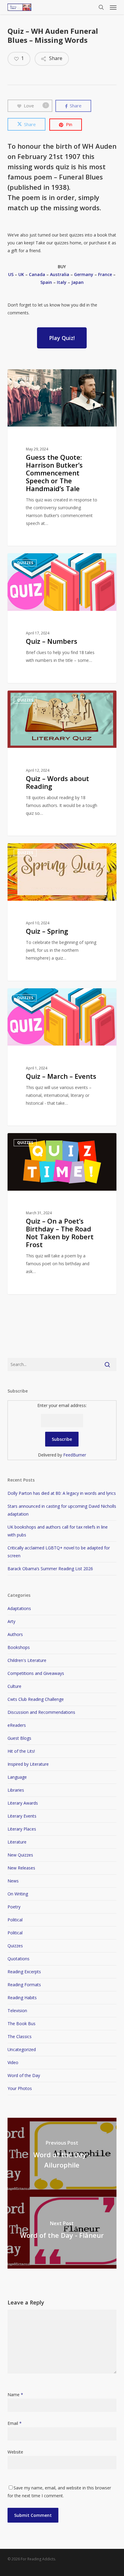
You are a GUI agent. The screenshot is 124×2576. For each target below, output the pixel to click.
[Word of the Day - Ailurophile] (62, 2155)
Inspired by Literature (28, 1764)
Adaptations (19, 1608)
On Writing (18, 1894)
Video (13, 2062)
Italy (62, 282)
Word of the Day (24, 2075)
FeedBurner (75, 1455)
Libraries (16, 1790)
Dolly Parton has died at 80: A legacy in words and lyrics (62, 1493)
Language (17, 1777)
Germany (84, 274)
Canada (37, 274)
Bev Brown (29, 560)
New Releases (21, 1868)
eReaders (17, 1725)
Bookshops (19, 1647)
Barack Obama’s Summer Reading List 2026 (50, 1569)
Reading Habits (22, 1998)
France (105, 274)
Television (17, 2011)
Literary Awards (23, 1803)
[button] (113, 7)
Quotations (19, 1959)
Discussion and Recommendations (41, 1712)
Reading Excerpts (24, 1972)
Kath (23, 376)
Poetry (14, 1907)
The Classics (20, 2036)
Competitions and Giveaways (36, 1673)
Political (15, 1920)
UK (21, 274)
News (13, 1881)
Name (15, 2395)
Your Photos (20, 2088)
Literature (17, 1842)
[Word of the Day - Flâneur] (62, 2231)
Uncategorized (22, 2049)
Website (15, 2452)
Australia (60, 274)
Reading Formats (24, 1985)
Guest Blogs (19, 1738)
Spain (46, 282)
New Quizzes (20, 1855)
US (11, 274)
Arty (11, 1621)
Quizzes (15, 1946)
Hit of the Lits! (21, 1751)
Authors (15, 1634)
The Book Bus (22, 2023)
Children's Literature (27, 1660)
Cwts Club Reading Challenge (36, 1699)
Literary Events (22, 1816)
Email (15, 2423)
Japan (77, 282)
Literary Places (22, 1829)
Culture (14, 1686)
